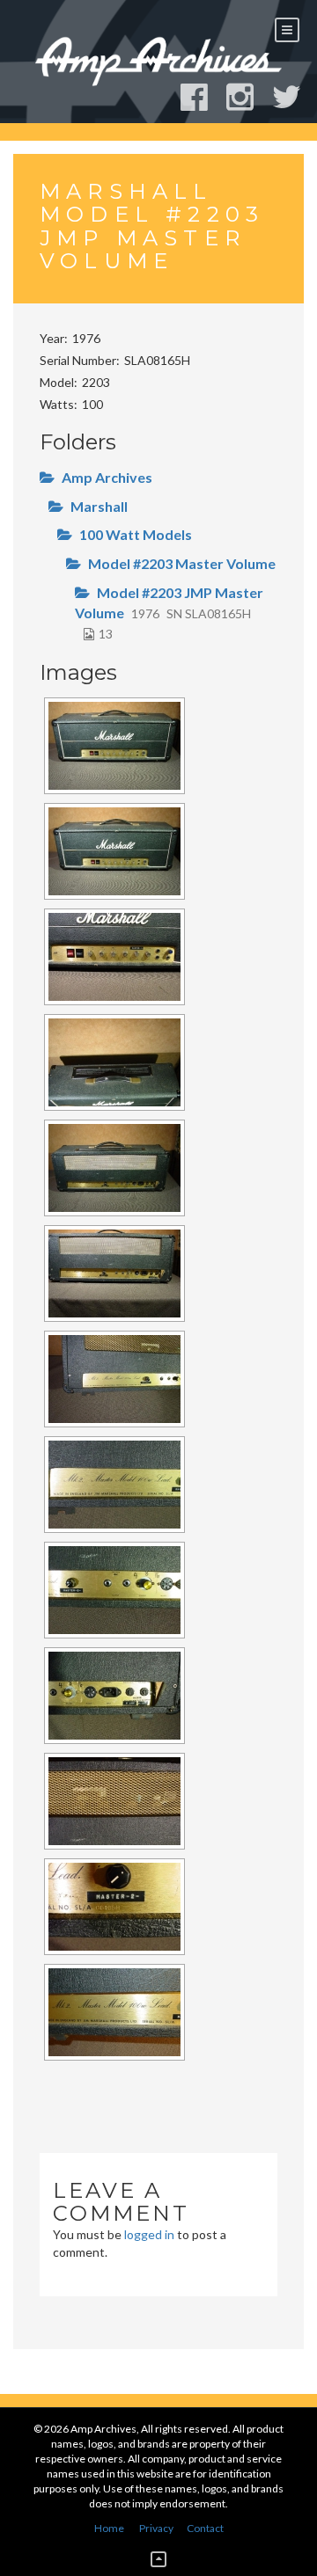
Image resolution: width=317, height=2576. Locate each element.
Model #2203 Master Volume (182, 563)
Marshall (99, 506)
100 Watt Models (136, 534)
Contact (205, 2528)
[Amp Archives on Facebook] (202, 97)
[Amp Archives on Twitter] (295, 97)
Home (109, 2528)
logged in (149, 2234)
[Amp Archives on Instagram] (248, 97)
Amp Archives (107, 477)
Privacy (156, 2528)
